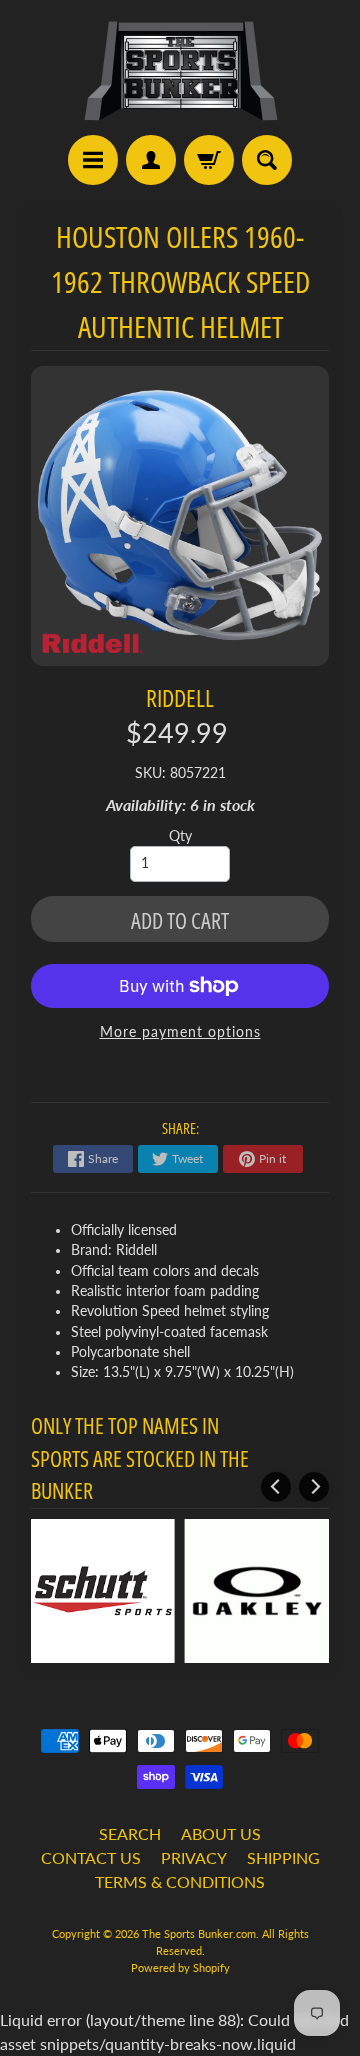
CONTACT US (91, 1857)
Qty (180, 836)
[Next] (314, 1487)
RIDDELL (180, 697)
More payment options (180, 1032)
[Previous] (276, 1487)
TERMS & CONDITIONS (180, 1881)
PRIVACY (194, 1857)
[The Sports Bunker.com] (180, 70)
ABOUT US (221, 1833)
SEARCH (130, 1833)
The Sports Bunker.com (199, 1933)
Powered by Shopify (180, 1967)
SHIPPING (283, 1857)
